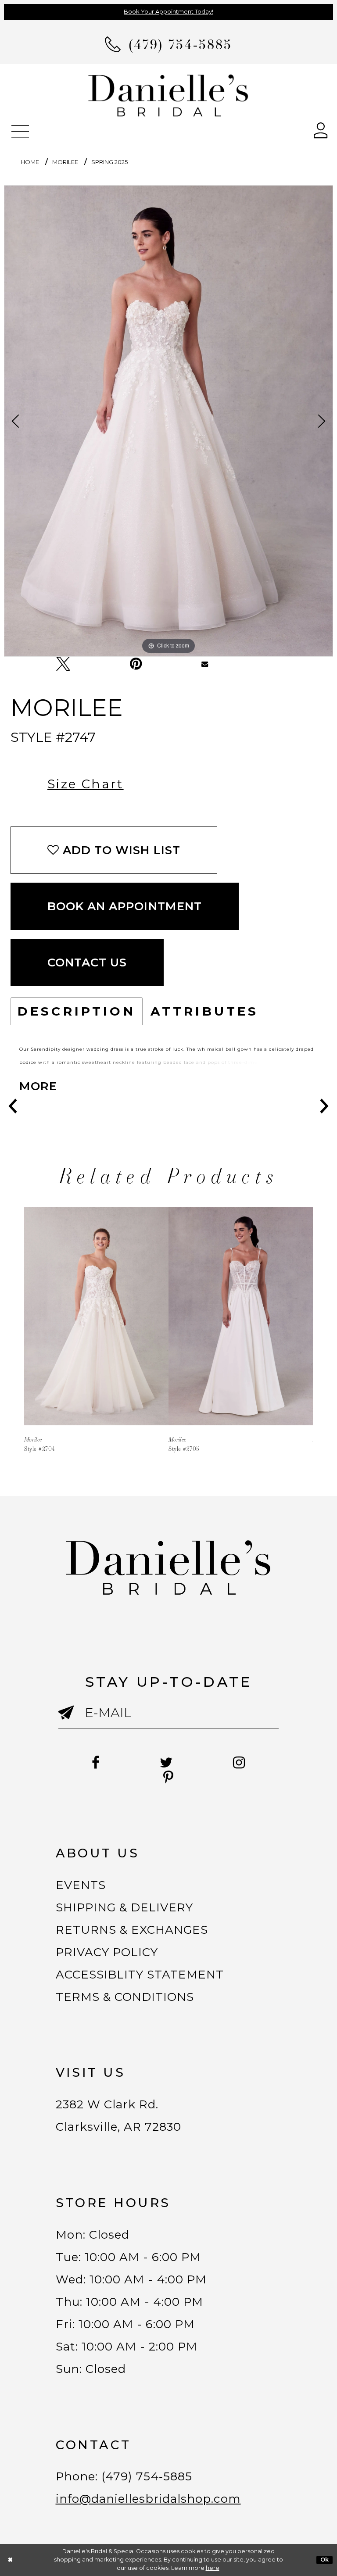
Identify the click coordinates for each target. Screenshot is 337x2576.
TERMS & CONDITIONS (125, 1997)
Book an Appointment (125, 906)
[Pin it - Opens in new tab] (136, 664)
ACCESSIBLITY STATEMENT (140, 1975)
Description (77, 1011)
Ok (325, 2560)
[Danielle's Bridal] (168, 95)
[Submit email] (72, 1720)
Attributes (205, 1011)
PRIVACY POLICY (107, 1952)
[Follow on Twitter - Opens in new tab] (167, 1763)
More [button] (38, 1086)
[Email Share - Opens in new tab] (205, 664)
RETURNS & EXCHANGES (132, 1930)
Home (30, 162)
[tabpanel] (168, 421)
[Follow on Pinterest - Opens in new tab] (168, 1778)
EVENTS (81, 1885)
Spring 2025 (109, 162)
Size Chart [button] (86, 784)
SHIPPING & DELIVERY (125, 1907)
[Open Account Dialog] (321, 130)
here (213, 2568)
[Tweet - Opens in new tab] (63, 664)
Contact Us (87, 962)
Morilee (65, 162)
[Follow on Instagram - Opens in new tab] (239, 1763)
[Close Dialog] (11, 2560)
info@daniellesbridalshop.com (148, 2499)
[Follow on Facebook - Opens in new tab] (96, 1763)
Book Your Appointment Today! (168, 11)
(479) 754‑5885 (147, 2476)
